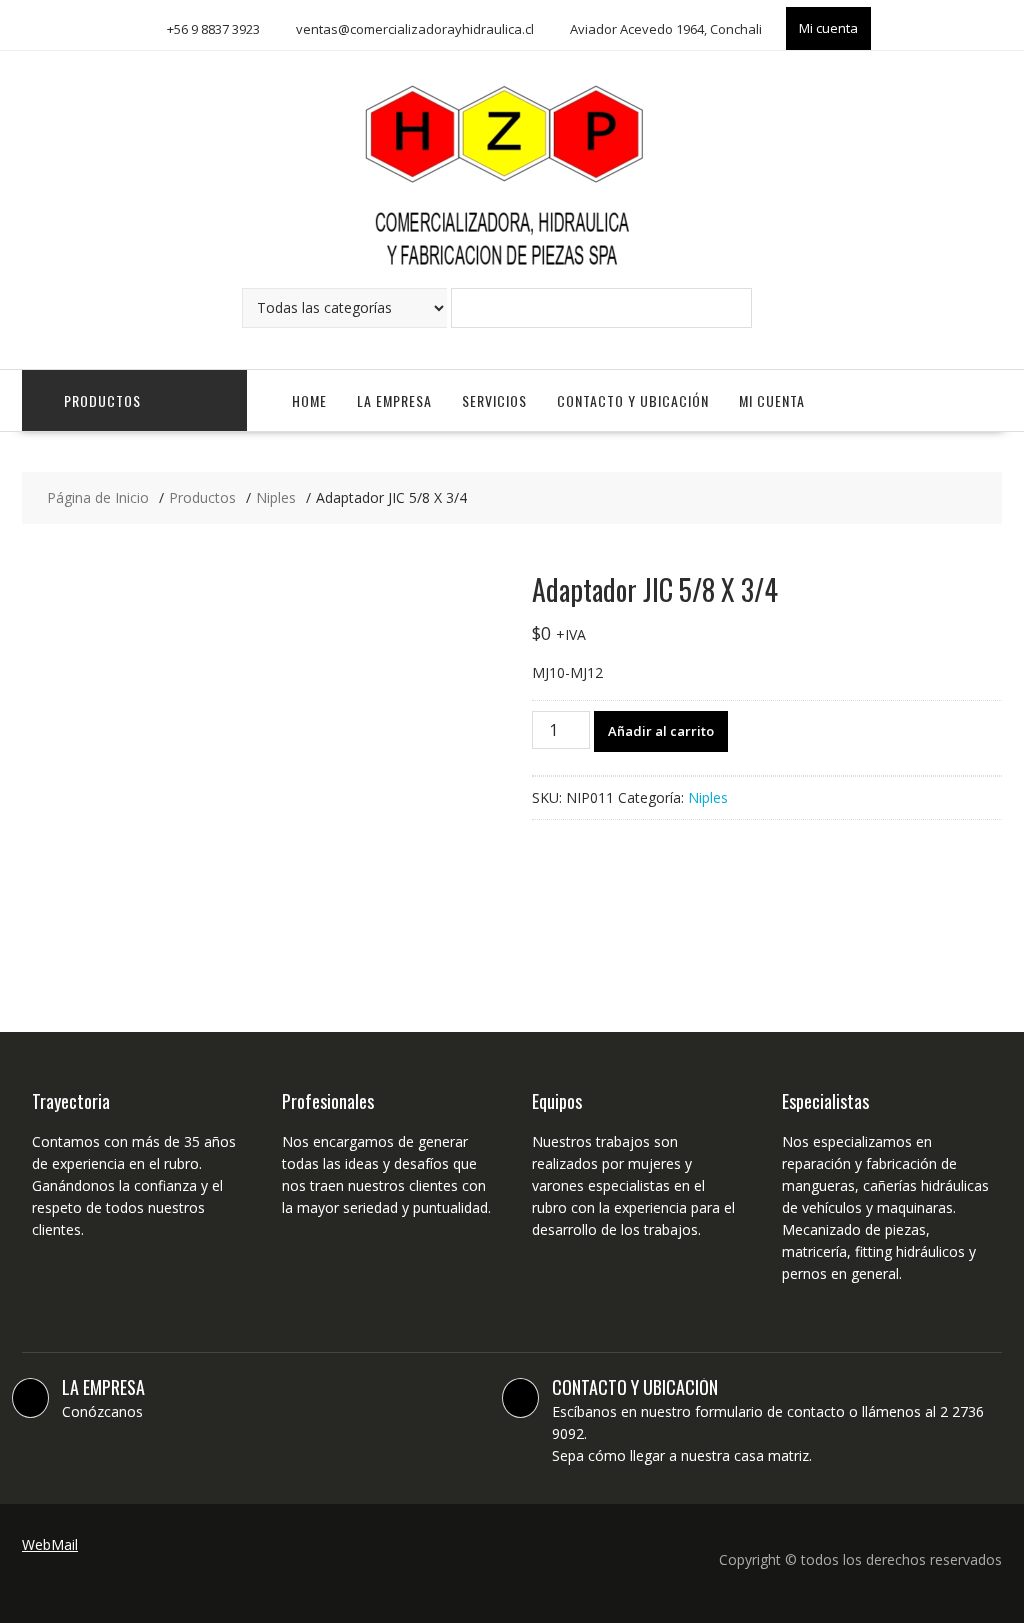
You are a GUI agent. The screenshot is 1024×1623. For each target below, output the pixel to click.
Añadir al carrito (661, 731)
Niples (708, 797)
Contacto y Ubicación (633, 400)
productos (102, 400)
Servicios (494, 400)
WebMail (50, 1544)
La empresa (394, 400)
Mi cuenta (828, 28)
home (309, 400)
